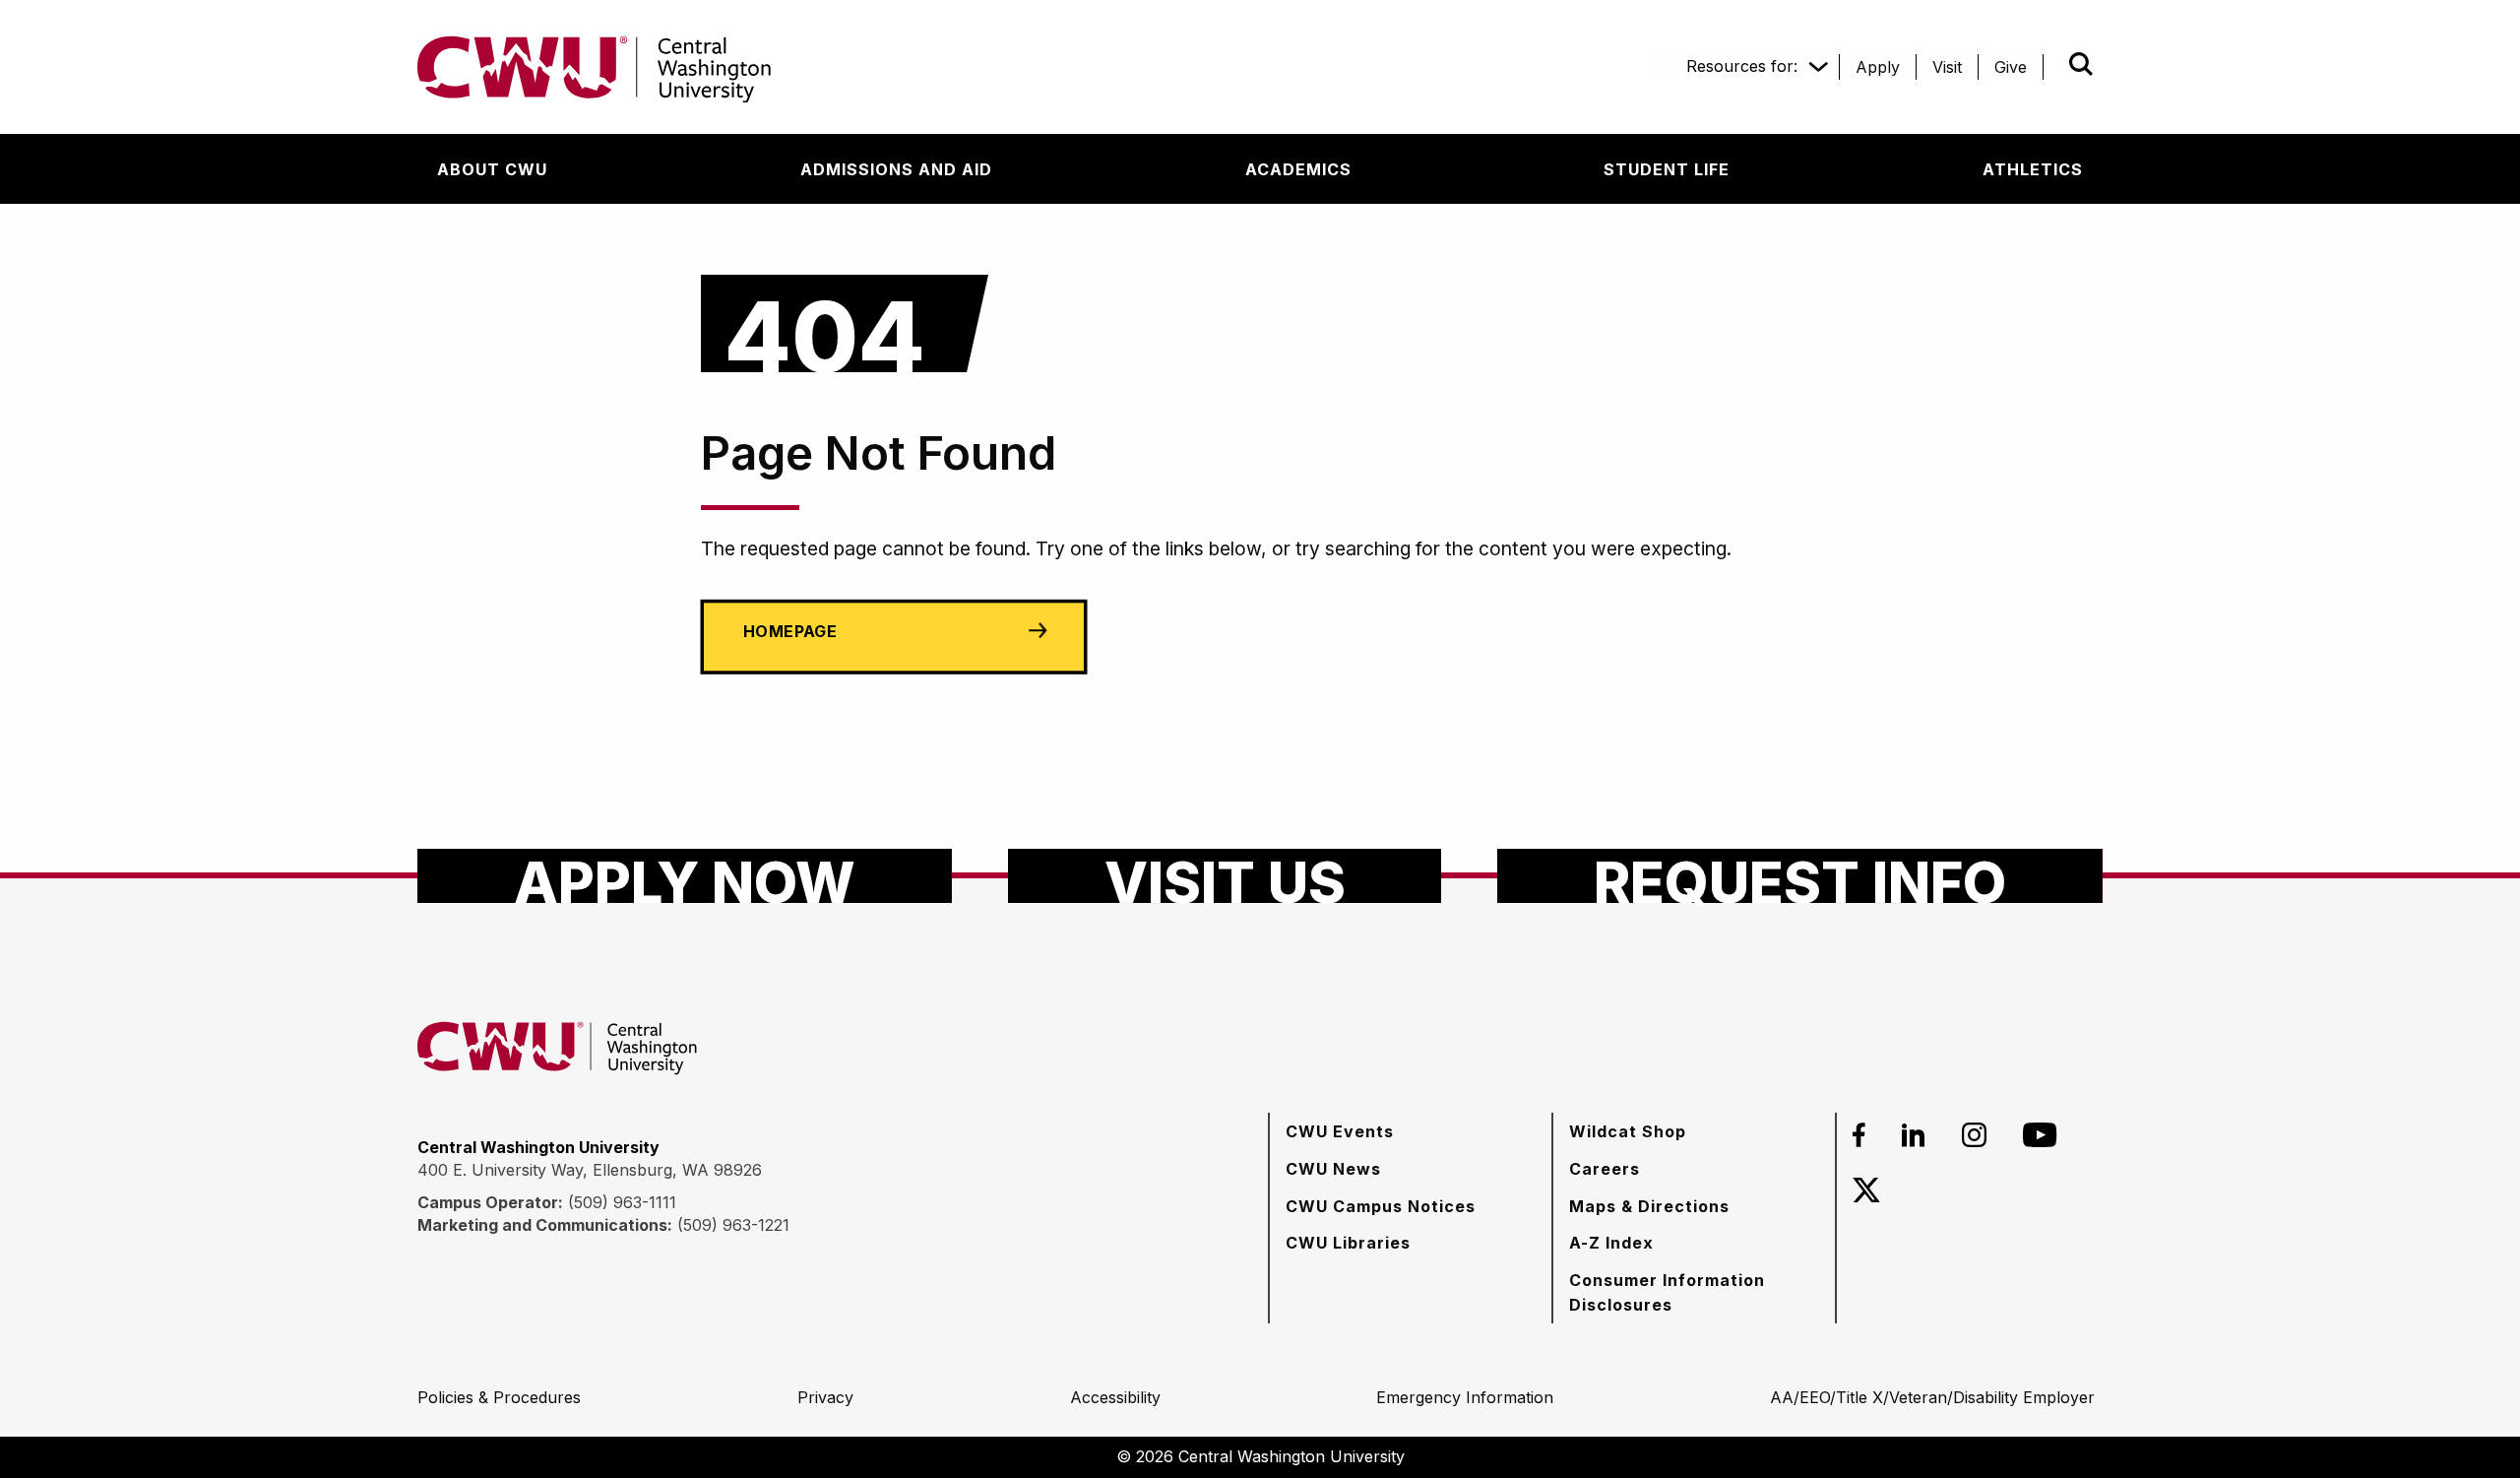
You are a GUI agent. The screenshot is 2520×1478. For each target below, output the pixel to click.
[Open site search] (2081, 64)
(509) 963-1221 (733, 1225)
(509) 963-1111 (622, 1202)
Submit (2053, 64)
